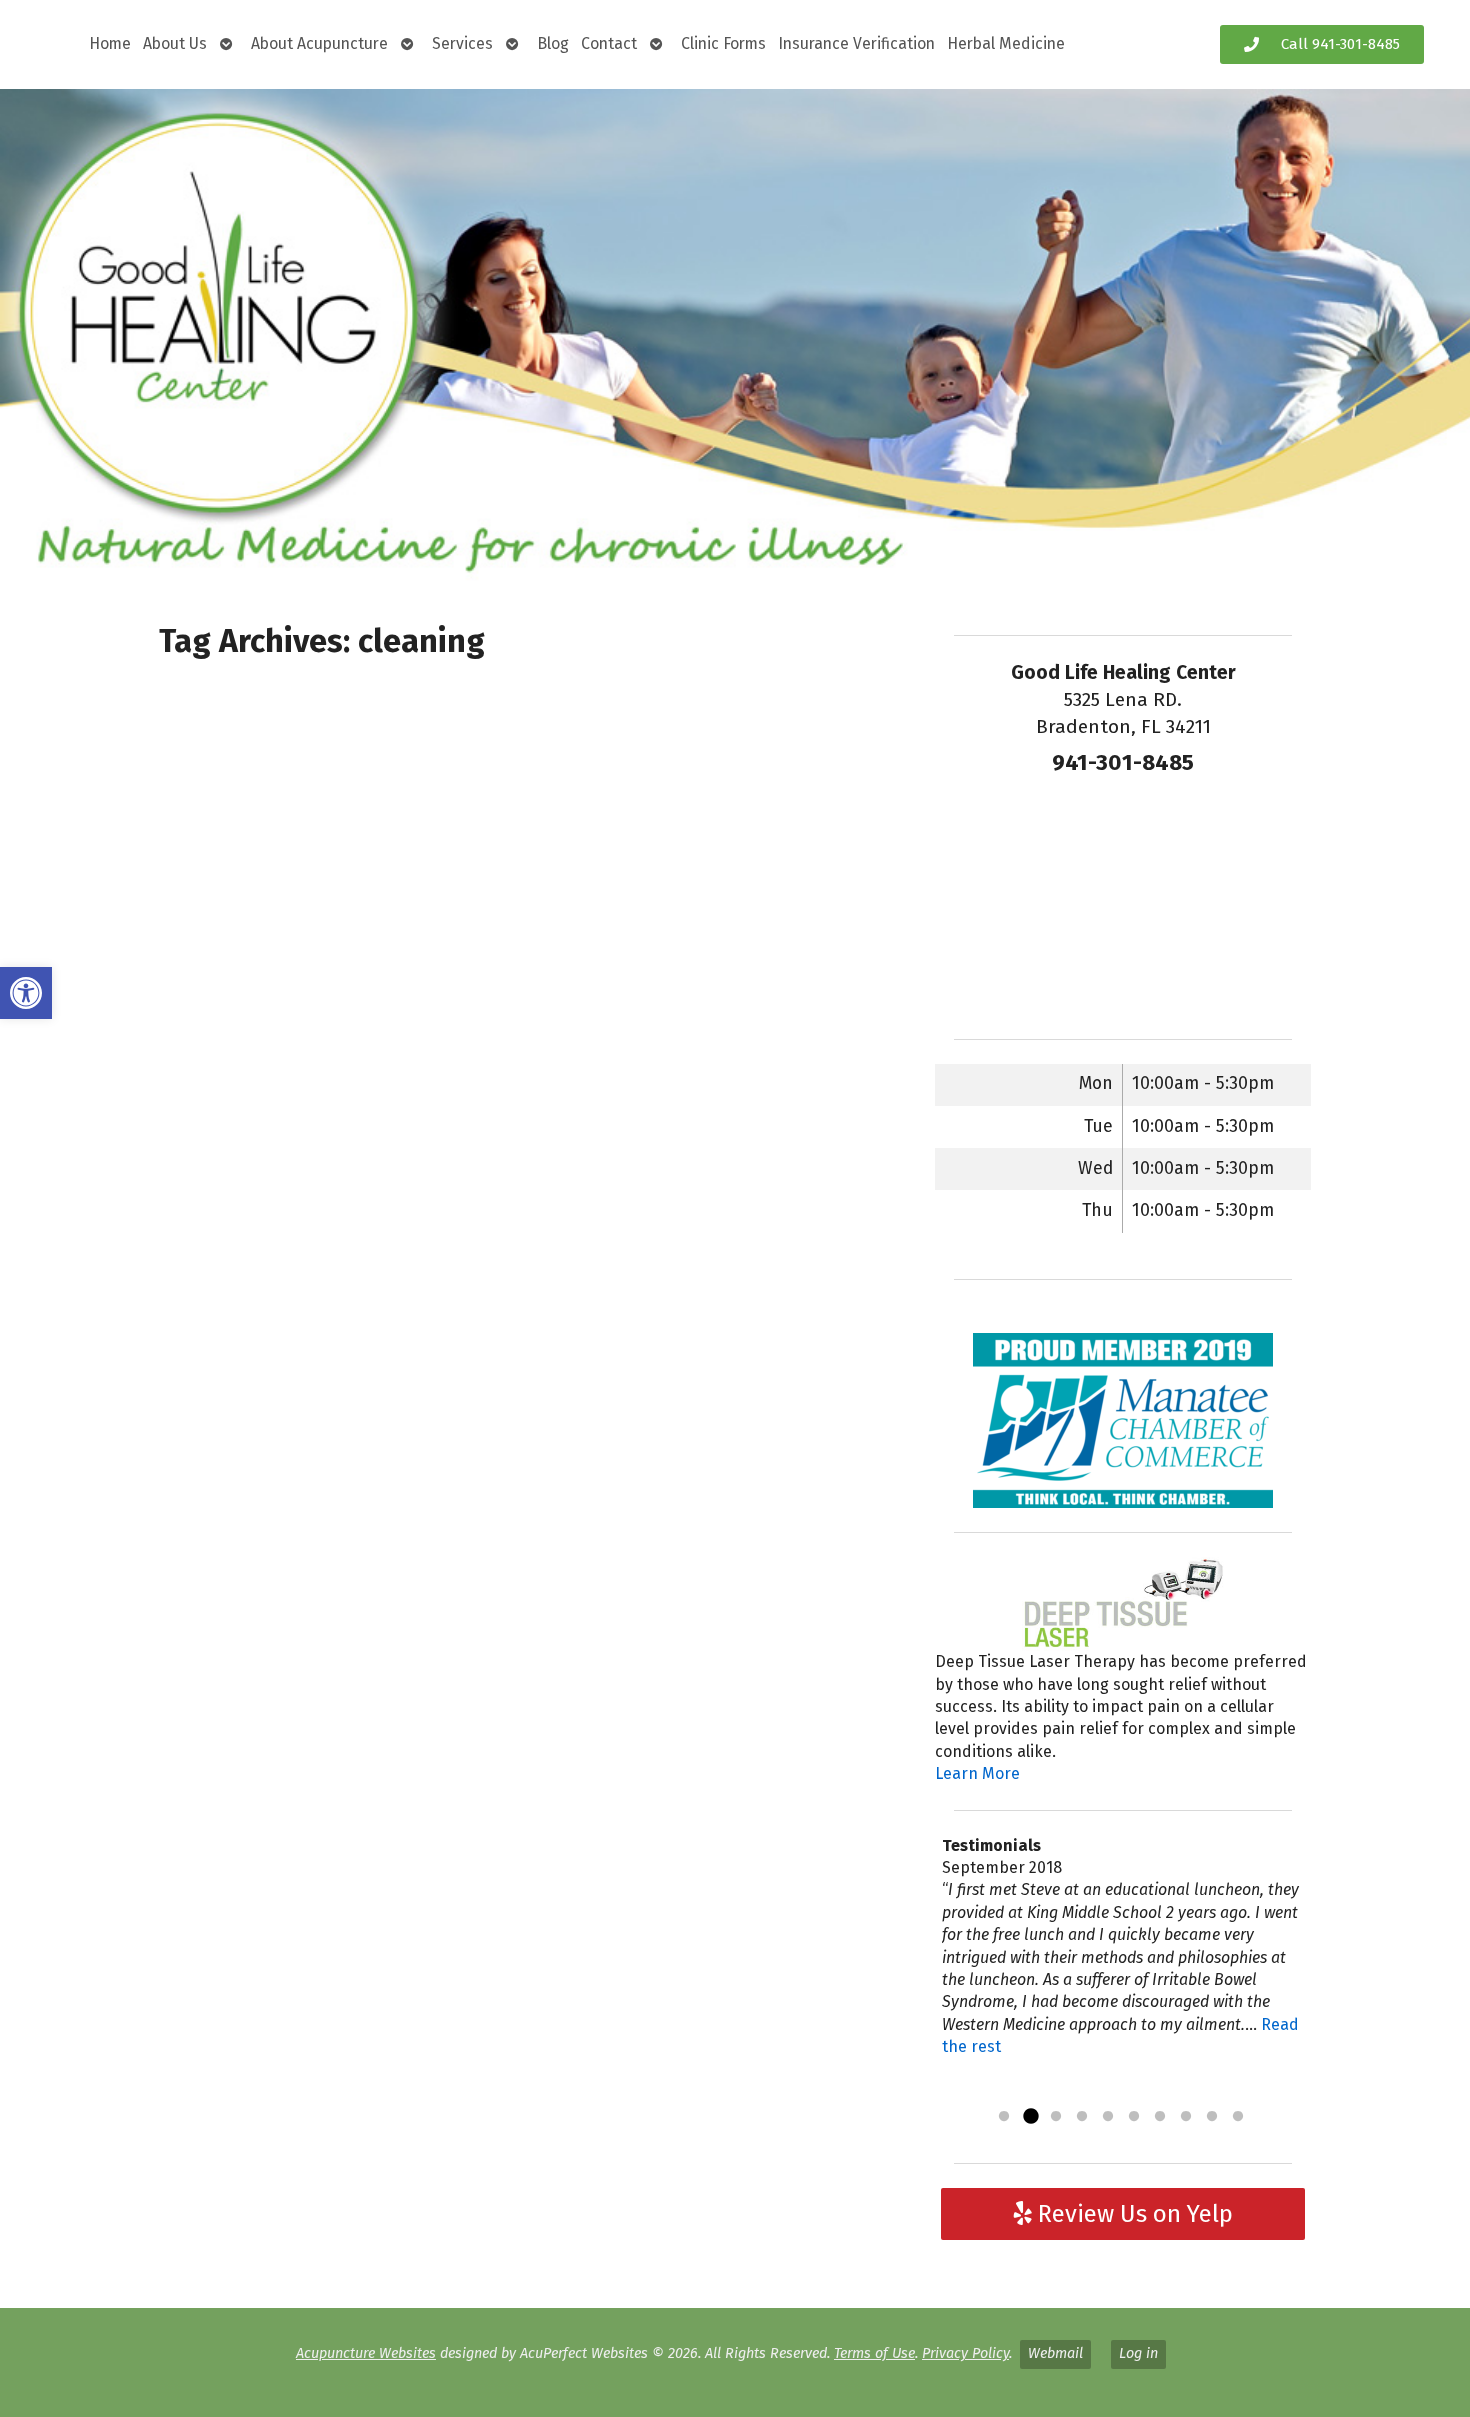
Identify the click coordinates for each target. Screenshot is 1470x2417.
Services (462, 43)
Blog (553, 43)
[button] (26, 993)
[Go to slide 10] (1238, 2117)
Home (110, 43)
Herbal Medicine (1006, 43)
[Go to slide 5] (1108, 2117)
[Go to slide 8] (1186, 2117)
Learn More (977, 1773)
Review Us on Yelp (1132, 2214)
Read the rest (1008, 2091)
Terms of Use (874, 2353)
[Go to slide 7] (1160, 2117)
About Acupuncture (319, 43)
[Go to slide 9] (1212, 2117)
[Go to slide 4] (1082, 2117)
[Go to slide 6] (1134, 2117)
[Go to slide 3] (1056, 2117)
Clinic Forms (723, 43)
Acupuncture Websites (366, 2353)
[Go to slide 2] (1030, 2117)
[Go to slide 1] (1004, 2117)
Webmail (1055, 2353)
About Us (175, 43)
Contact (609, 43)
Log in (1138, 2353)
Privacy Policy (965, 2353)
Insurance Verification (856, 43)
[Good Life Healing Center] (735, 336)
